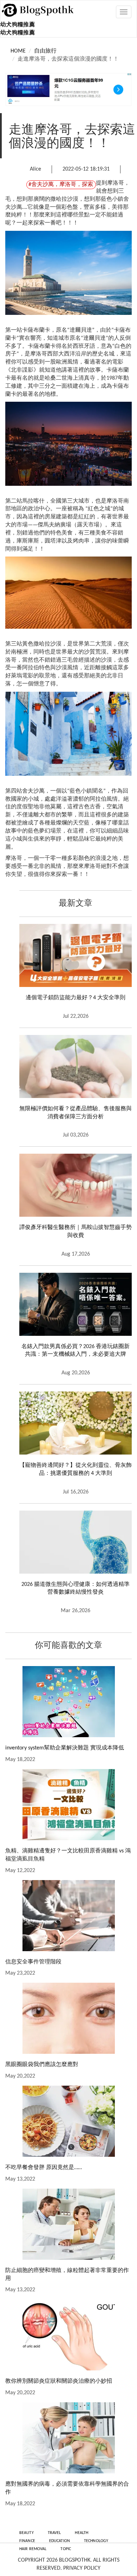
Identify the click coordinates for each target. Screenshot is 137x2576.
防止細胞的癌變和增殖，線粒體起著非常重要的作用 (67, 2275)
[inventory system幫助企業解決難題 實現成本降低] (68, 1702)
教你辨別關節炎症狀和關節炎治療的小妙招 (59, 2381)
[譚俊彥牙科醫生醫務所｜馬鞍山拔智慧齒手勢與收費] (76, 1185)
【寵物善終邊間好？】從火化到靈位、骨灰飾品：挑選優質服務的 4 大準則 (76, 1469)
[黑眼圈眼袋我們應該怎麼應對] (68, 2018)
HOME (18, 51)
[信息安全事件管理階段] (68, 1916)
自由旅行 (45, 51)
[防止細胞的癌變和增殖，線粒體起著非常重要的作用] (68, 2224)
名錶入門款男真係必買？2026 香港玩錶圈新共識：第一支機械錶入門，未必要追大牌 (76, 1351)
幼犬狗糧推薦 (18, 25)
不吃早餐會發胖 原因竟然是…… (44, 2168)
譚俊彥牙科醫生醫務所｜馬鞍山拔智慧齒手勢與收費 (76, 1232)
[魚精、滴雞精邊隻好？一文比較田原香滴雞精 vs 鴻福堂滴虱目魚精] (68, 1805)
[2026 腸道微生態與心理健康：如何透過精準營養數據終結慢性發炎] (76, 1542)
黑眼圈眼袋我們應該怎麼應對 (42, 2065)
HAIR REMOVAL (33, 2549)
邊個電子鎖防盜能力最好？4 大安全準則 (76, 998)
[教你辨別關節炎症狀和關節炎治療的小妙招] (68, 2335)
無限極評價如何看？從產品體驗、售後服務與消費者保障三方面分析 (76, 1113)
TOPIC (66, 2549)
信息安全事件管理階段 (33, 1962)
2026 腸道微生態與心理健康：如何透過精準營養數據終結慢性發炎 (76, 1589)
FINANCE (27, 2541)
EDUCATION (60, 2541)
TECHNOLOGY (96, 2541)
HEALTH (81, 2533)
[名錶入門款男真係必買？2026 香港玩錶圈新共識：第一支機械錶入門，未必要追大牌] (76, 1304)
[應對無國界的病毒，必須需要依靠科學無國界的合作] (68, 2438)
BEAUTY (27, 2533)
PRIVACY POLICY (82, 2568)
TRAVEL (54, 2533)
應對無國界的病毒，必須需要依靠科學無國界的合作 (67, 2488)
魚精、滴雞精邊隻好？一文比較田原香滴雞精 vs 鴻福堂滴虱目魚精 (68, 1855)
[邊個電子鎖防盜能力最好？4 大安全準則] (76, 955)
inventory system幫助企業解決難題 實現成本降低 (65, 1748)
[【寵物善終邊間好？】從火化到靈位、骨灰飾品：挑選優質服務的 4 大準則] (76, 1423)
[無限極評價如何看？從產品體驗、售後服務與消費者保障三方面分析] (76, 1066)
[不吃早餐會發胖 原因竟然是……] (68, 2121)
